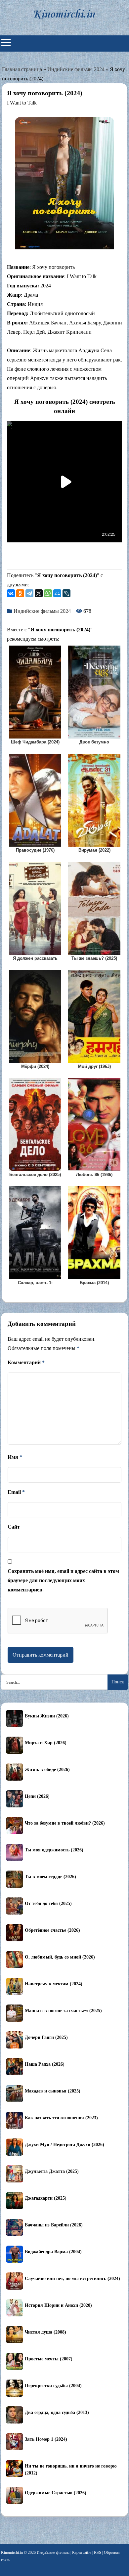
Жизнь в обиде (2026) (47, 1770)
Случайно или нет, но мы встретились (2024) (72, 2279)
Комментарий (26, 1362)
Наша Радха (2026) (45, 2064)
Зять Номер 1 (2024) (46, 2439)
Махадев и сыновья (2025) (53, 2091)
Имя (15, 1457)
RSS (98, 2553)
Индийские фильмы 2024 (76, 69)
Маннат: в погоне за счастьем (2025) (63, 2011)
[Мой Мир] (57, 593)
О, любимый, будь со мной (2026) (60, 1957)
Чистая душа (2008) (45, 2332)
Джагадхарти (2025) (46, 2198)
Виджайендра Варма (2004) (53, 2252)
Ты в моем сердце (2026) (50, 1877)
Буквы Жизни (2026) (47, 1716)
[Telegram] (29, 593)
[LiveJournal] (66, 593)
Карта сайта (82, 2553)
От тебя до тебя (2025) (48, 1903)
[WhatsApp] (48, 593)
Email (16, 1492)
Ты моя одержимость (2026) (54, 1850)
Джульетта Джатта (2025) (52, 2171)
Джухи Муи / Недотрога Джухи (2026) (64, 2145)
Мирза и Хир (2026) (46, 1743)
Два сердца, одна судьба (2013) (57, 2412)
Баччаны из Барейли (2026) (54, 2225)
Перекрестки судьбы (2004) (53, 2386)
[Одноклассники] (20, 593)
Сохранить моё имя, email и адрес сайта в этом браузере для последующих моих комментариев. (63, 1580)
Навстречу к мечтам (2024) (54, 1984)
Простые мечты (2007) (49, 2359)
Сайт (14, 1527)
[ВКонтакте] (11, 593)
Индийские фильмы (53, 2553)
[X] (39, 593)
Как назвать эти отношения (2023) (61, 2118)
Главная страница (22, 69)
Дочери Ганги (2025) (46, 2037)
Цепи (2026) (37, 1796)
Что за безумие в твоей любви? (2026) (65, 1823)
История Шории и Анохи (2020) (58, 2305)
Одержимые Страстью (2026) (56, 2493)
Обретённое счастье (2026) (52, 1930)
